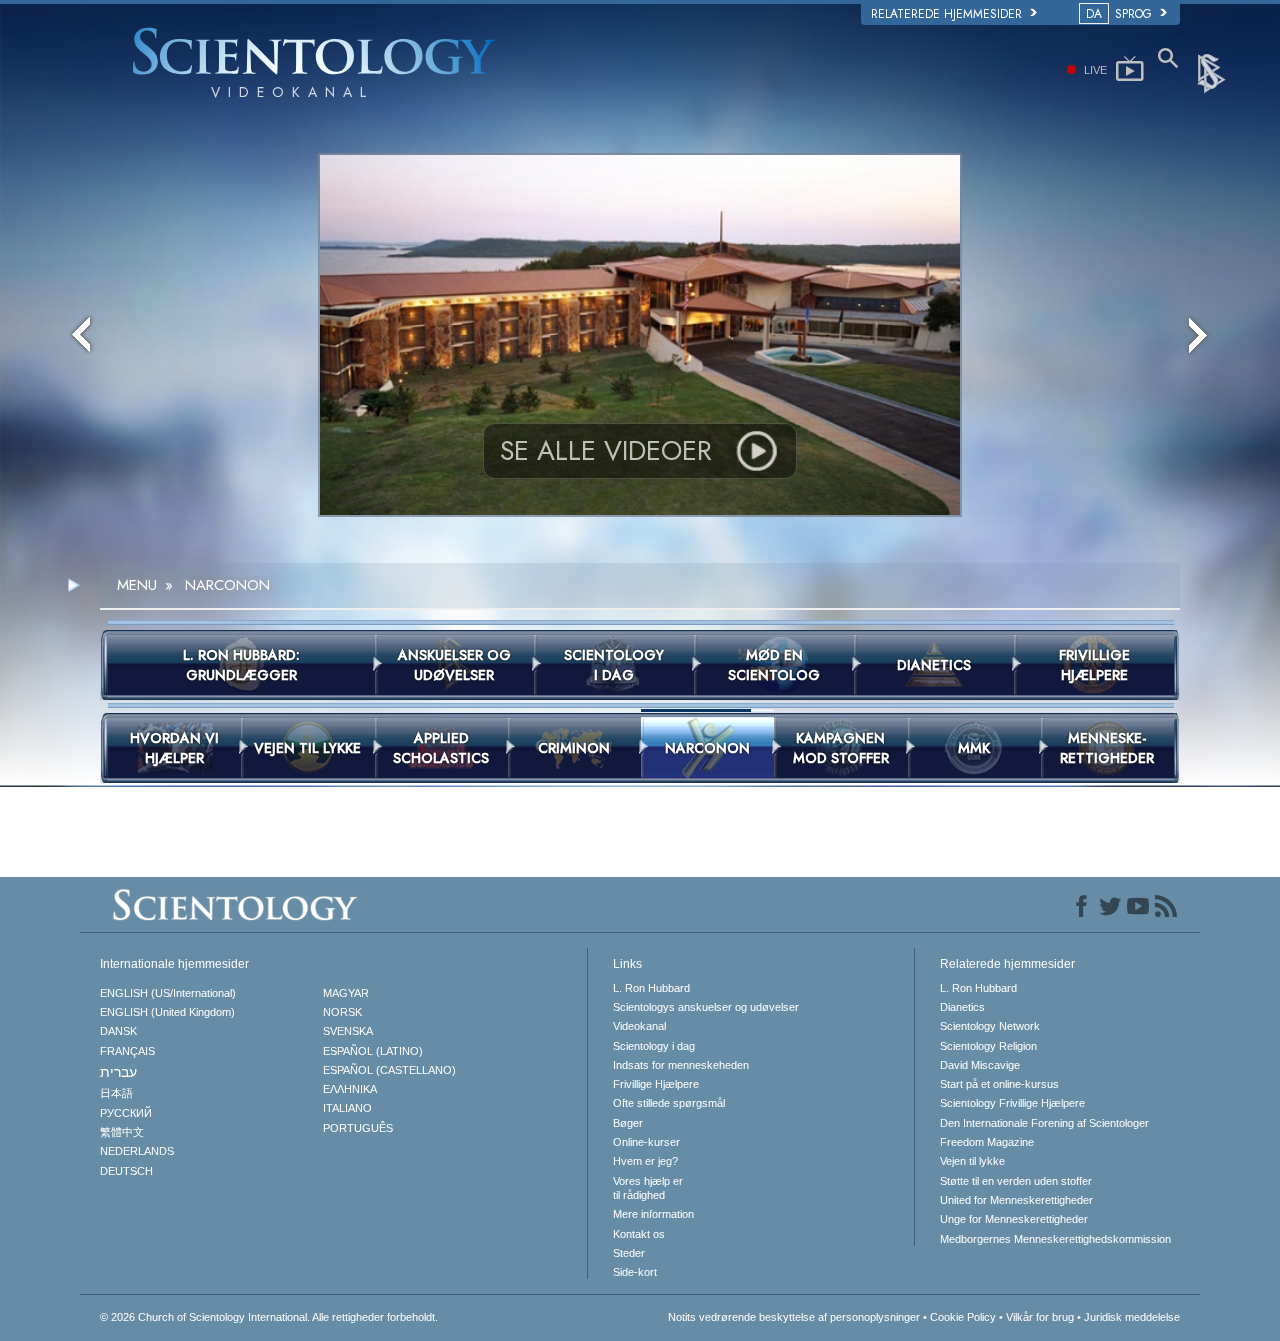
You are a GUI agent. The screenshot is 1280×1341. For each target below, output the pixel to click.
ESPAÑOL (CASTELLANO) (389, 1070)
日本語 (116, 1093)
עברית (118, 1072)
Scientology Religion (988, 1046)
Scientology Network (990, 1026)
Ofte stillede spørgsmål (669, 1103)
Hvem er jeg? (645, 1161)
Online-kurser (646, 1142)
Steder (629, 1253)
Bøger (628, 1123)
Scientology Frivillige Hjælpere (1012, 1103)
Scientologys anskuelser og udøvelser (706, 1007)
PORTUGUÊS (358, 1128)
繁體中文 (122, 1132)
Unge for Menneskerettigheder (1014, 1219)
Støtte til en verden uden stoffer (1016, 1181)
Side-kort (635, 1272)
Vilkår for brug (1040, 1317)
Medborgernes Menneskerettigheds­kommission (1055, 1239)
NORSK (342, 1012)
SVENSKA (348, 1031)
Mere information (653, 1214)
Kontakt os (639, 1234)
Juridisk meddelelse (1132, 1317)
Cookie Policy (963, 1317)
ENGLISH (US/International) (168, 993)
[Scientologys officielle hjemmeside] (1213, 72)
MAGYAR (346, 993)
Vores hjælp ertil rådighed (648, 1188)
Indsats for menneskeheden (681, 1065)
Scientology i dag (654, 1046)
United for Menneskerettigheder (1016, 1200)
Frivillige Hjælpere (656, 1084)
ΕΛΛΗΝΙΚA (350, 1089)
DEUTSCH (126, 1171)
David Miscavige (980, 1065)
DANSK (118, 1031)
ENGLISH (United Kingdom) (167, 1012)
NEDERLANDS (137, 1151)
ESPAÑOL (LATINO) (373, 1051)
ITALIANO (347, 1108)
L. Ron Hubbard (651, 988)
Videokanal (639, 1026)
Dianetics (962, 1007)
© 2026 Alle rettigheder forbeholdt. (269, 1317)
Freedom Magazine (987, 1142)
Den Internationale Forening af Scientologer (1044, 1123)
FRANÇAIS (127, 1051)
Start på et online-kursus (999, 1084)
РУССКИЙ (126, 1113)
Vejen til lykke (972, 1161)
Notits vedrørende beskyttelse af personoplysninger (794, 1317)
